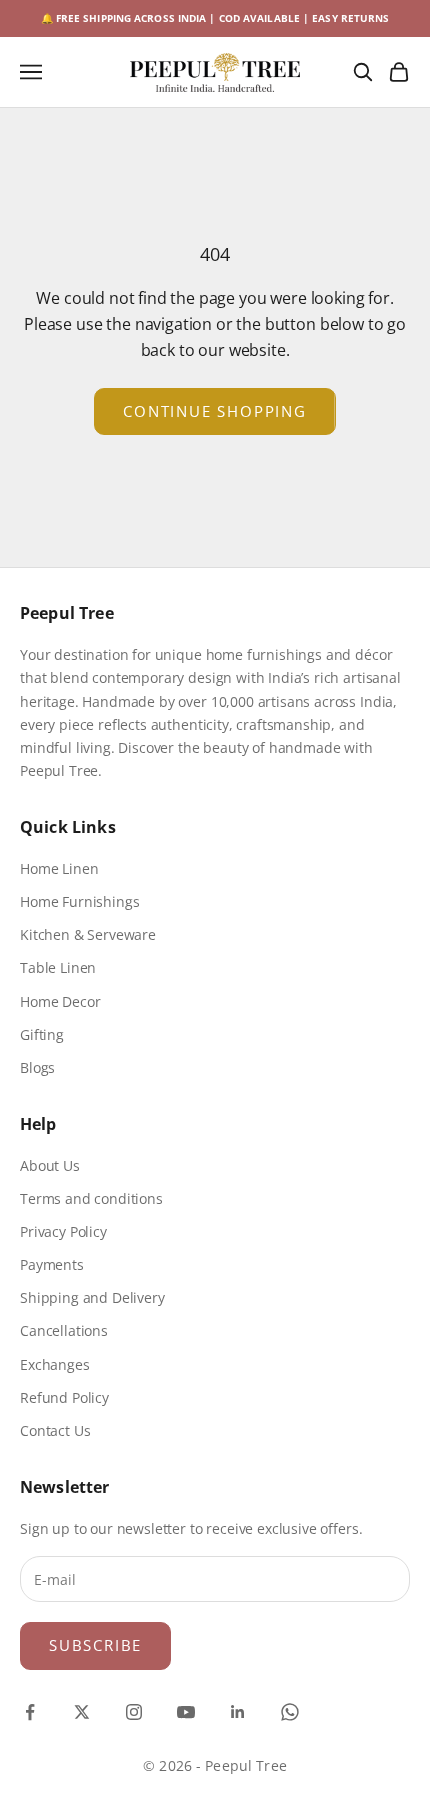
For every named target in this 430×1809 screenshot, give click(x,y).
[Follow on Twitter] (82, 1712)
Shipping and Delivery (92, 1297)
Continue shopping (215, 411)
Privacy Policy (63, 1231)
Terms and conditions (91, 1198)
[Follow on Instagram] (134, 1712)
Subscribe (95, 1645)
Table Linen (58, 967)
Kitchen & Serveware (88, 934)
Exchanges (55, 1364)
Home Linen (59, 868)
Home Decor (60, 1001)
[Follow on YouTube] (186, 1712)
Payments (52, 1264)
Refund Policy (64, 1397)
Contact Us (55, 1430)
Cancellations (64, 1330)
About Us (50, 1165)
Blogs (37, 1067)
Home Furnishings (79, 901)
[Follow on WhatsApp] (290, 1712)
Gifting (42, 1034)
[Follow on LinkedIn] (238, 1712)
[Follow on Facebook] (30, 1712)
